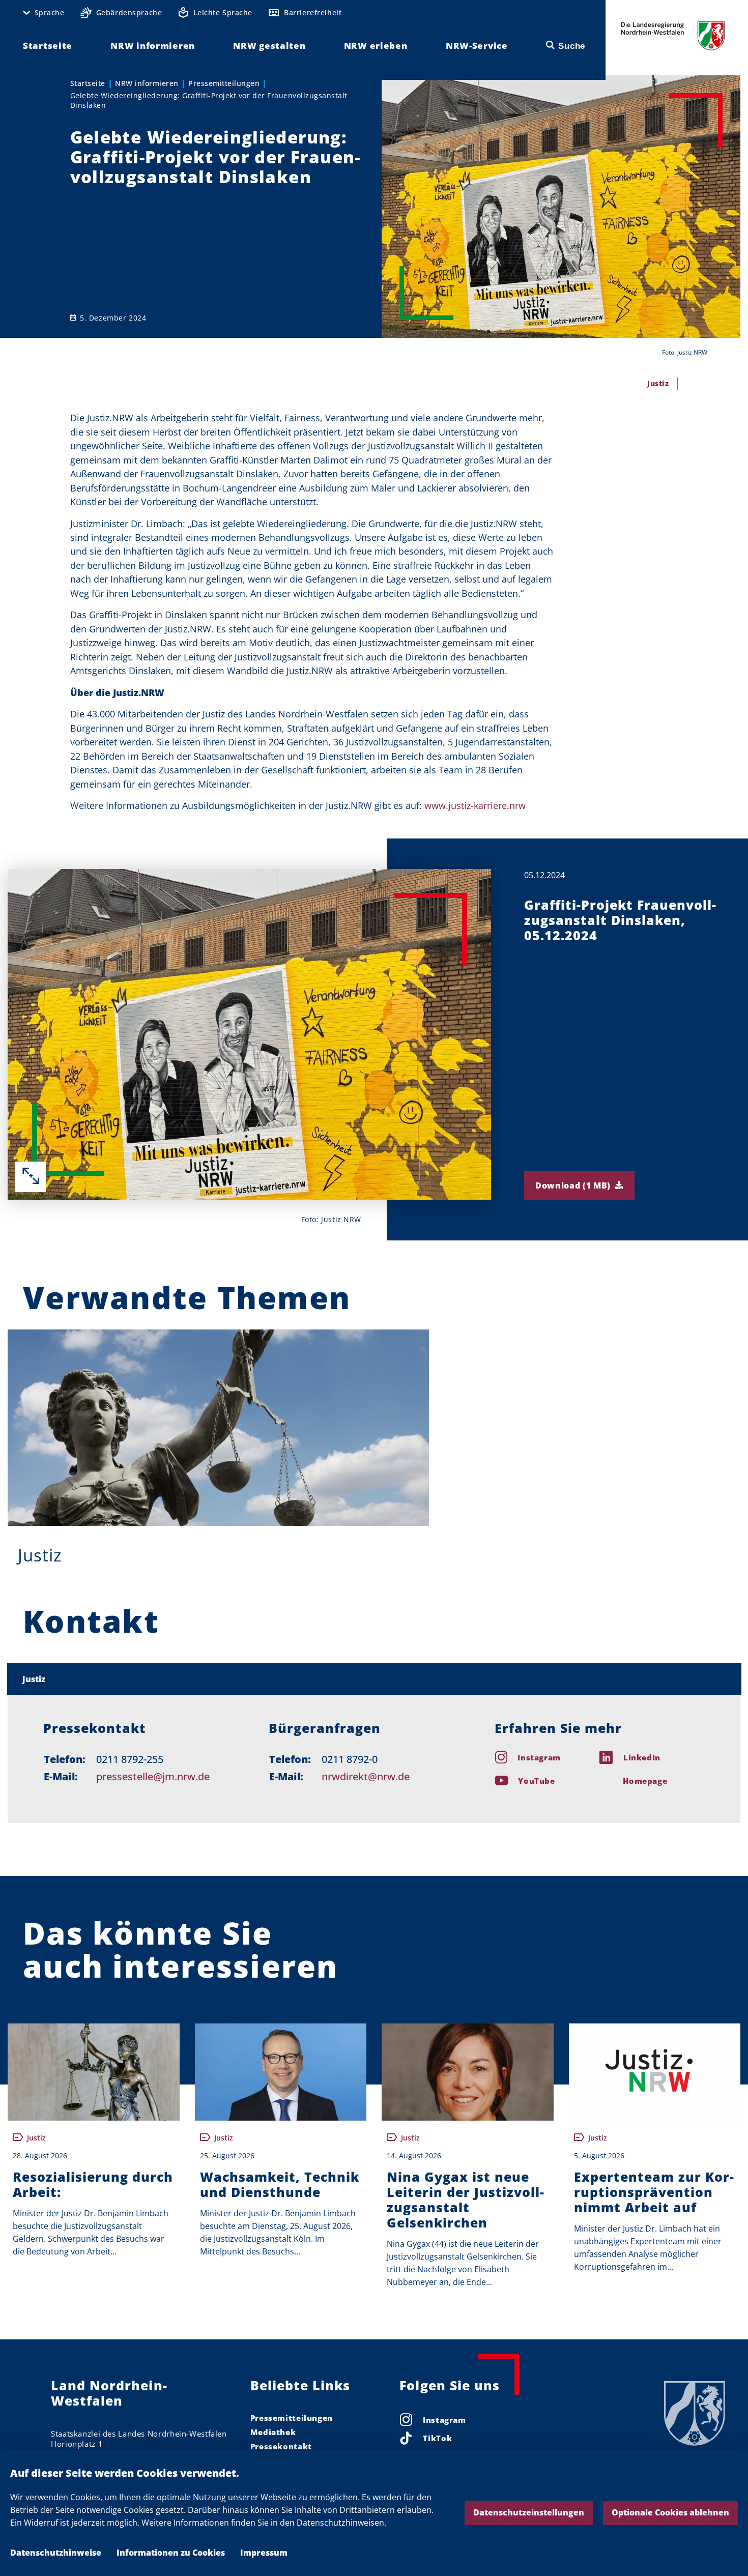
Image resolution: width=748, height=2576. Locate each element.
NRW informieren (147, 83)
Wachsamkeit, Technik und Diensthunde (280, 2184)
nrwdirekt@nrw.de (366, 1776)
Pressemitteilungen (224, 83)
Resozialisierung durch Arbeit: (93, 2184)
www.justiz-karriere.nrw (475, 805)
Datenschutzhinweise (56, 2553)
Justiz (40, 1555)
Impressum (264, 2553)
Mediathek (273, 2432)
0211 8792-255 (130, 1759)
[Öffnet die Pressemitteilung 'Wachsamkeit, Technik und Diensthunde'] (281, 2072)
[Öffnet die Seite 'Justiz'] (218, 1428)
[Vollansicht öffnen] (31, 1177)
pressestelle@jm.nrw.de (153, 1776)
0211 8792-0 (350, 1759)
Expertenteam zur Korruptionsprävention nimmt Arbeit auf (654, 2192)
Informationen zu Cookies (171, 2553)
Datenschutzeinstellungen (529, 2512)
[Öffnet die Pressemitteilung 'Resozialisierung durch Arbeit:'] (94, 2072)
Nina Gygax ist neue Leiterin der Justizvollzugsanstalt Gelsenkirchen (465, 2199)
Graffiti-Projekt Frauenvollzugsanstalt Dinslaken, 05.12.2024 (620, 920)
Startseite (88, 83)
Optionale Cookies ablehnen (670, 2512)
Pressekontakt (281, 2446)
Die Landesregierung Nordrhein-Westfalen (673, 36)
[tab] (374, 1679)
